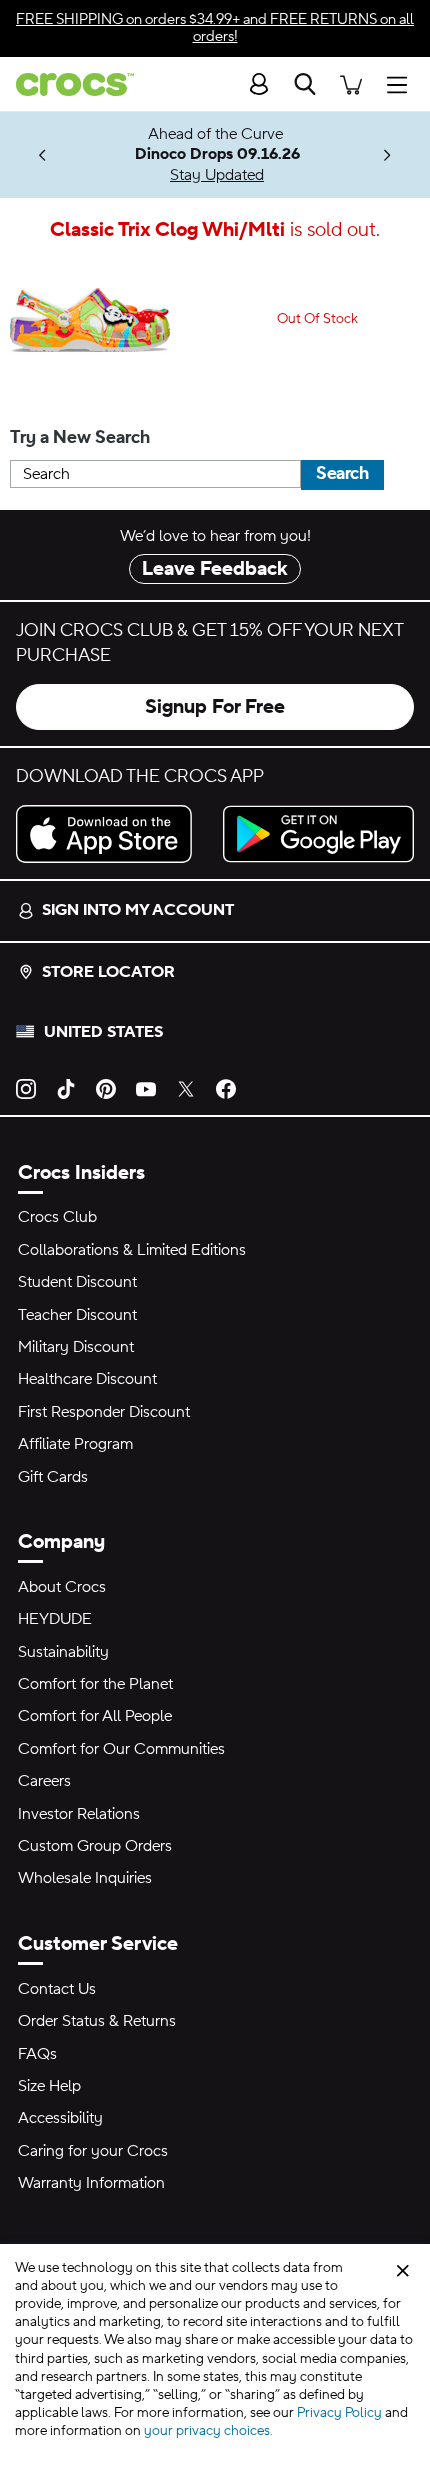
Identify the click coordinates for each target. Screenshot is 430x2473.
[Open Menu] (402, 83)
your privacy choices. (208, 2431)
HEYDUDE (55, 1619)
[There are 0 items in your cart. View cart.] (351, 83)
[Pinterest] (106, 1088)
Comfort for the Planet (95, 1684)
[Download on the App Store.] (111, 834)
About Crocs (62, 1587)
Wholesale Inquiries (85, 1878)
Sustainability (63, 1652)
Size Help (49, 2086)
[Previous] (42, 155)
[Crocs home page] (67, 84)
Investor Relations (79, 1814)
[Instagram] (26, 1088)
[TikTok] (66, 1088)
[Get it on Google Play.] (318, 834)
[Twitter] (186, 1088)
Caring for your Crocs (93, 2151)
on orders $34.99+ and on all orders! (215, 28)
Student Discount (77, 1282)
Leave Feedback (215, 569)
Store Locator (108, 972)
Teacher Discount (77, 1315)
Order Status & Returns (97, 2021)
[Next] (387, 155)
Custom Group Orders (95, 1846)
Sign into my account (138, 910)
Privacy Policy (339, 2413)
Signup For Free (215, 707)
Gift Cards (53, 1477)
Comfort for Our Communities (121, 1749)
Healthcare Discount (87, 1379)
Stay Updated (217, 175)
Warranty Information (91, 2183)
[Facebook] (226, 1088)
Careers (44, 1781)
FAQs (37, 2054)
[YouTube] (146, 1088)
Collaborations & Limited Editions (132, 1250)
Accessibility (60, 2118)
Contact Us (57, 1989)
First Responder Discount (104, 1412)
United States (103, 1032)
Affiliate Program (75, 1444)
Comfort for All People (95, 1716)
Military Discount (76, 1347)
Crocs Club (57, 1217)
